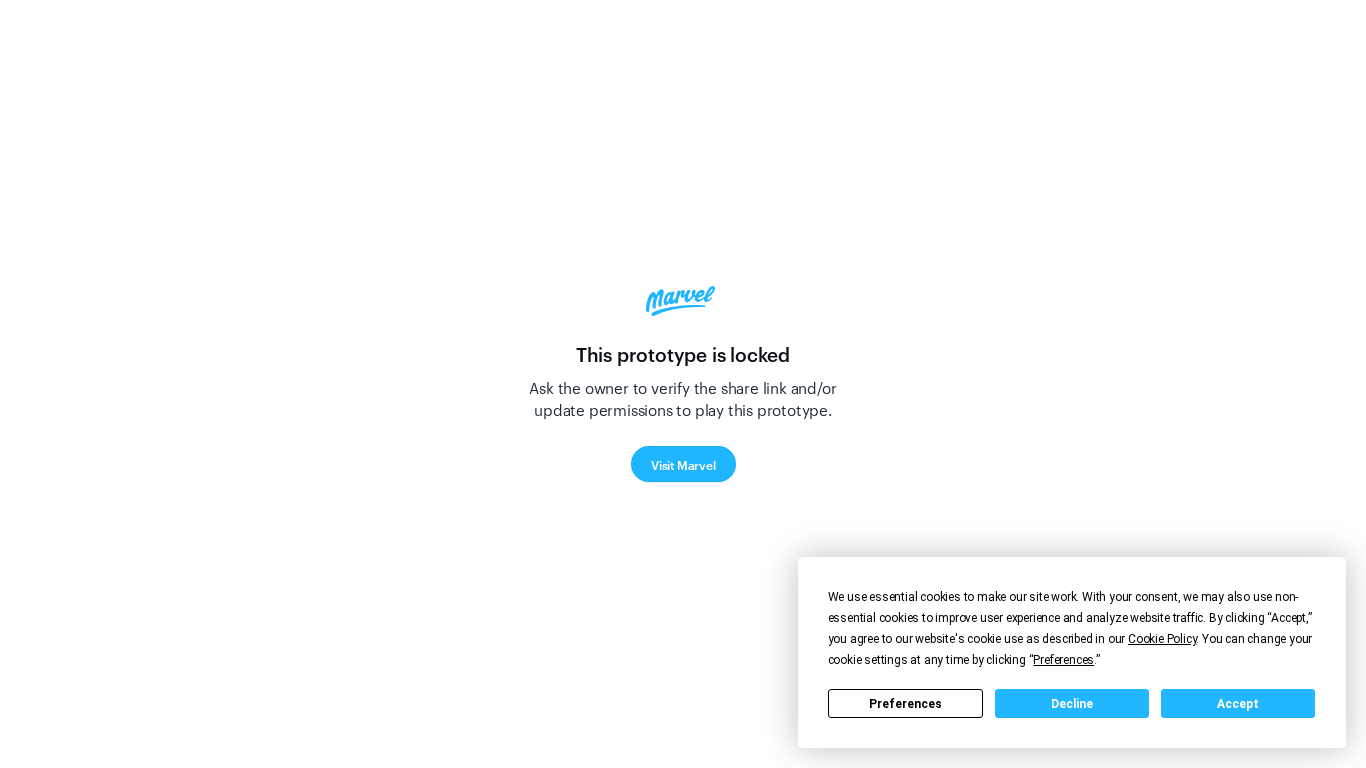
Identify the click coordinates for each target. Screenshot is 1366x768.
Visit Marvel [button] (683, 464)
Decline (1072, 704)
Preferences (905, 704)
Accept (1238, 704)
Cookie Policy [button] (1162, 639)
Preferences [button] (1063, 660)
